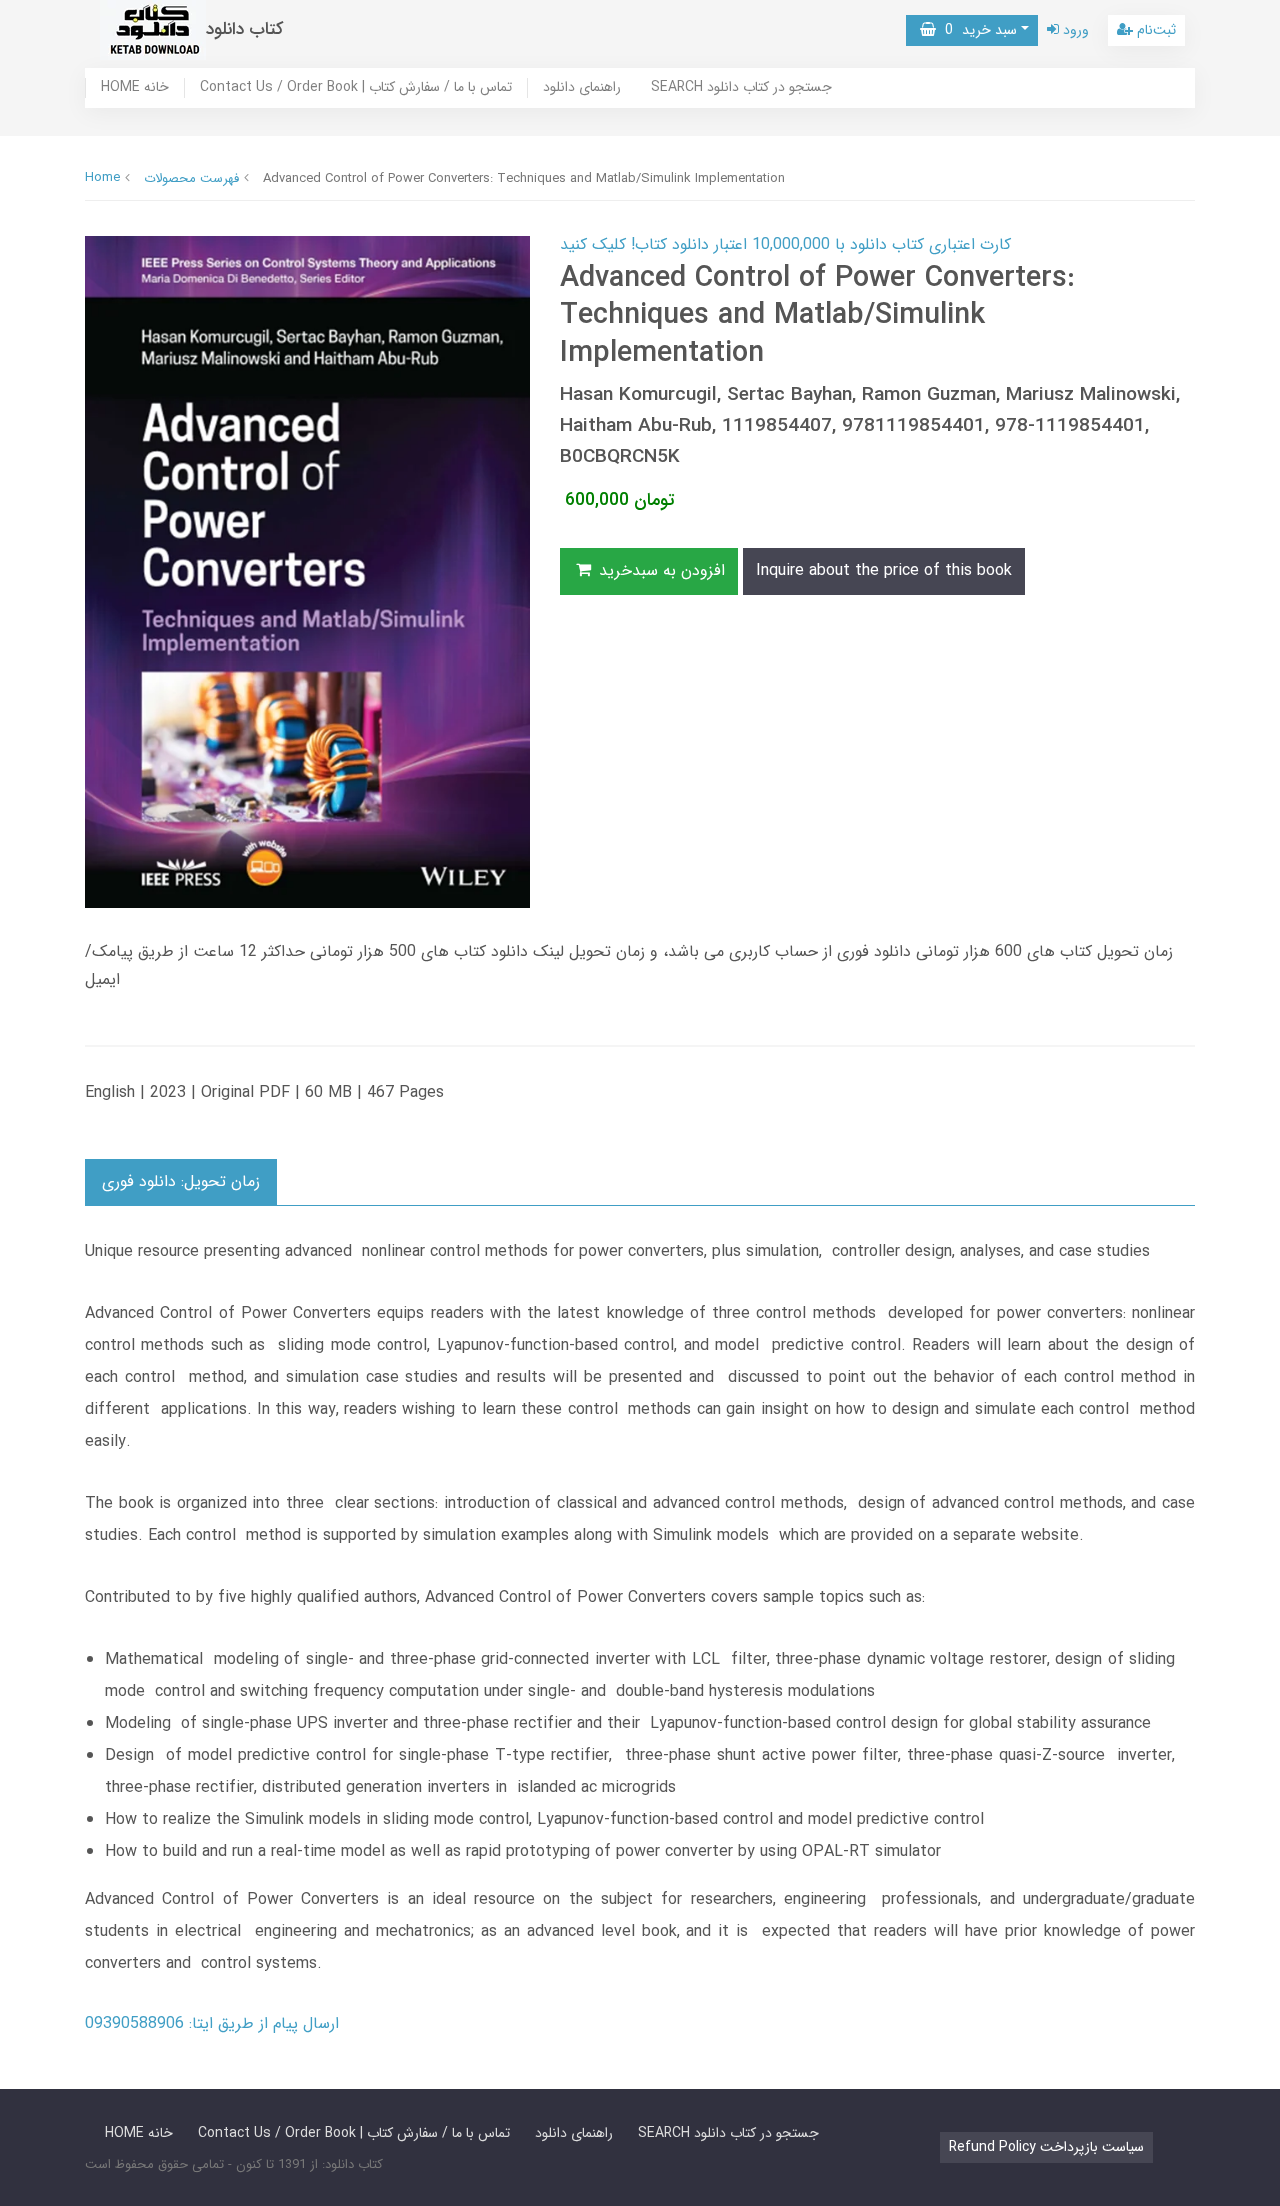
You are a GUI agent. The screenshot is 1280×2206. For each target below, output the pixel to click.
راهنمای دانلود (582, 88)
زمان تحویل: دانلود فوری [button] (181, 1181)
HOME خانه (135, 88)
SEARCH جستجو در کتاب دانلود (741, 88)
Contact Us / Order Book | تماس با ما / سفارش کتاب (356, 88)
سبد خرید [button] (976, 30)
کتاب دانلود (245, 29)
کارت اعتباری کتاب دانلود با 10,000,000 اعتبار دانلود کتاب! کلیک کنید (785, 244)
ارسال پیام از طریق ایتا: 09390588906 (212, 2023)
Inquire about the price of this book (884, 570)
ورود (1074, 30)
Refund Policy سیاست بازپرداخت (1046, 2147)
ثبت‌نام (1154, 30)
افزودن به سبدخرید (659, 570)
